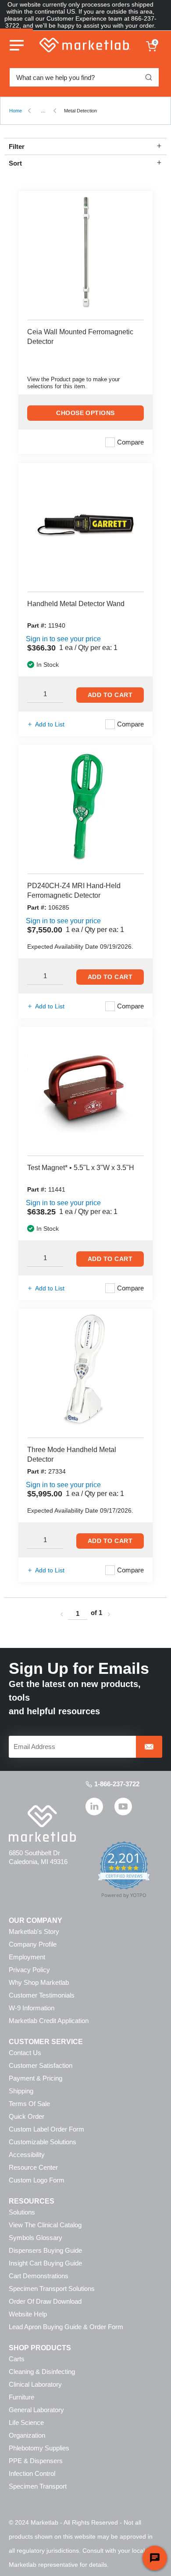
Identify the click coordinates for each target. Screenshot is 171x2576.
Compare (130, 442)
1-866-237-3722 (117, 1784)
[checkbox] (110, 442)
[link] (61, 1614)
